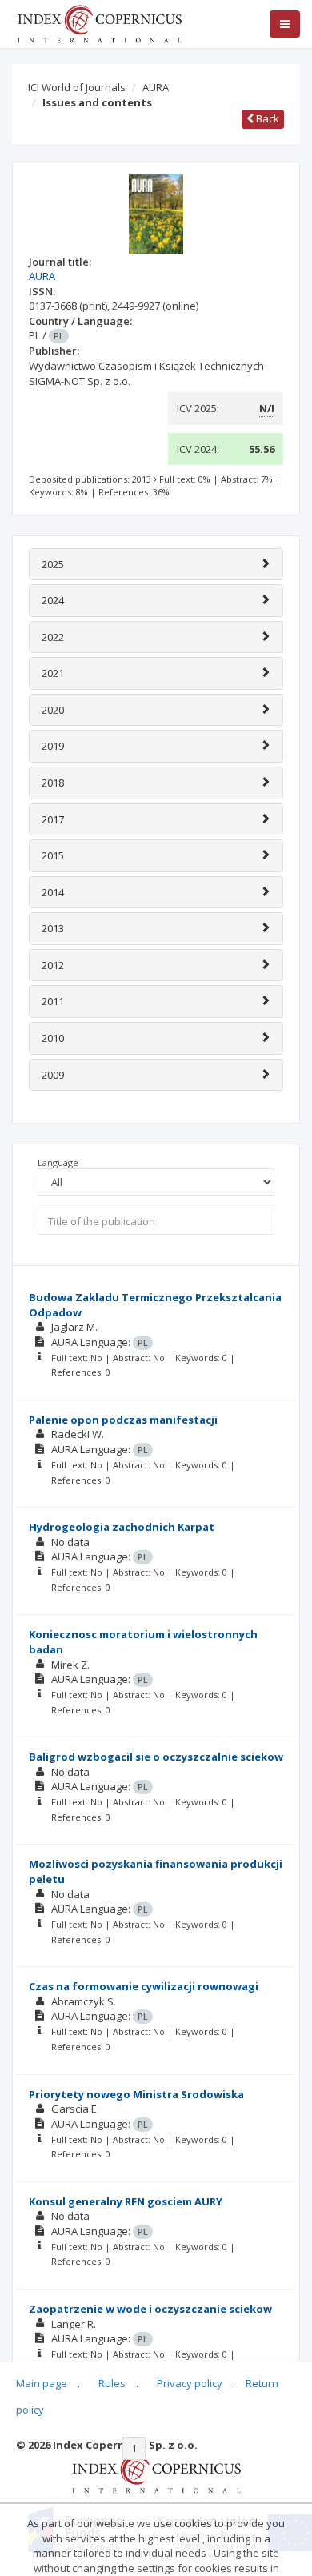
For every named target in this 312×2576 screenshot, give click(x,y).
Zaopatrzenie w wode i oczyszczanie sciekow (150, 2309)
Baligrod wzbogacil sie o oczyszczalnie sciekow (156, 1757)
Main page (42, 2383)
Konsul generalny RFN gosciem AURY (126, 2201)
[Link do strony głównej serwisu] (99, 22)
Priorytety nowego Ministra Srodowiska (136, 2094)
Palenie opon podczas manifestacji (123, 1420)
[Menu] (285, 24)
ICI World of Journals (77, 87)
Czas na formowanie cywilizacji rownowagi (144, 1986)
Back (266, 118)
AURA (156, 87)
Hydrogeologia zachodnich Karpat (122, 1527)
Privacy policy (190, 2383)
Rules (112, 2383)
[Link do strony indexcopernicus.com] (156, 2472)
